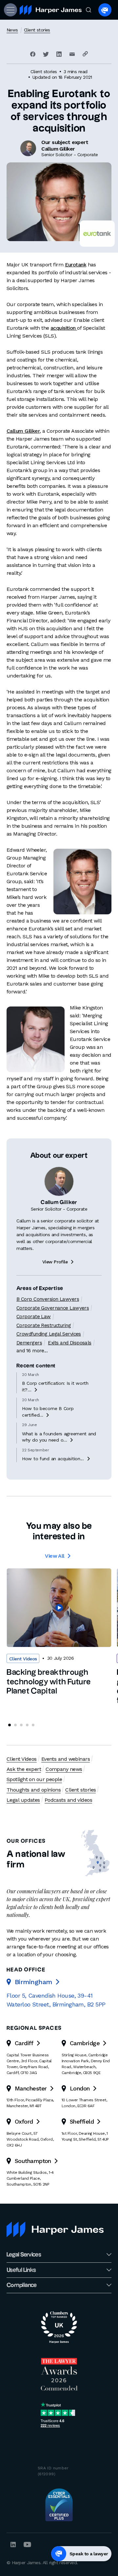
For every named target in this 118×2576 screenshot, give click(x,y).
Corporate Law (34, 1317)
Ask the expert (24, 1769)
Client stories (37, 30)
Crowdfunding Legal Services (49, 1334)
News (12, 30)
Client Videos (22, 1759)
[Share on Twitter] (46, 54)
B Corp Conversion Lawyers (48, 1299)
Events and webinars (66, 1759)
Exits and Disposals (69, 1343)
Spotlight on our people (34, 1779)
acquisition (64, 328)
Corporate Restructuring (44, 1325)
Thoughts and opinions (34, 1790)
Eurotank (76, 265)
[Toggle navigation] (10, 10)
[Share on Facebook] (33, 54)
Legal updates (23, 1800)
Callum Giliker (23, 431)
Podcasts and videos (68, 1800)
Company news (64, 1769)
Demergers (29, 1343)
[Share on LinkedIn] (59, 54)
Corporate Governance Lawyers (53, 1308)
